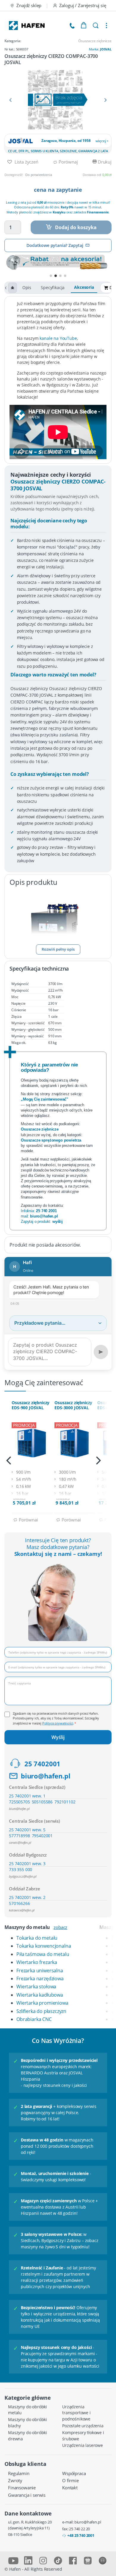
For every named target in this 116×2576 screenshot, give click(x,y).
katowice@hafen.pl (22, 1910)
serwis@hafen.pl (20, 1842)
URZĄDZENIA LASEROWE (83, 2445)
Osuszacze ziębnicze (95, 41)
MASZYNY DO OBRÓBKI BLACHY (28, 2423)
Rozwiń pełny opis (58, 949)
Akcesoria (84, 287)
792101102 (65, 1802)
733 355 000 (21, 1869)
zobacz (60, 1927)
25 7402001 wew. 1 (27, 1796)
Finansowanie (22, 2488)
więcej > (102, 141)
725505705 (19, 1802)
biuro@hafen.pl (46, 1776)
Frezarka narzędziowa (40, 1979)
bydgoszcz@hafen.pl (23, 1876)
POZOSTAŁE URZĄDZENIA (83, 2426)
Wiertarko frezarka (37, 1962)
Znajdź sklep (29, 5)
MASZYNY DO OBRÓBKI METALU (28, 2410)
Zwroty (15, 2480)
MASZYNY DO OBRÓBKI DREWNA (28, 2436)
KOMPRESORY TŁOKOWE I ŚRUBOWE (83, 2436)
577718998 (19, 1836)
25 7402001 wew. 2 (27, 1897)
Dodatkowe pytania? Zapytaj (55, 245)
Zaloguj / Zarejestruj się (83, 5)
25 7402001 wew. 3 (27, 1864)
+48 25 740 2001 (81, 2535)
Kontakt (70, 2488)
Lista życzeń (26, 162)
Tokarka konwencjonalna (44, 1946)
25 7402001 (42, 1764)
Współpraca (74, 2473)
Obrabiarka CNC (34, 2019)
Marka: (100, 49)
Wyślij (58, 1737)
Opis (27, 287)
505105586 (42, 1802)
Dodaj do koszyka (76, 227)
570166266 (19, 1903)
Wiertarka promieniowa (42, 2003)
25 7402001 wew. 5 (27, 1830)
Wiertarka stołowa (36, 1987)
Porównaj (68, 162)
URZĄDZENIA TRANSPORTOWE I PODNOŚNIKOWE (76, 2413)
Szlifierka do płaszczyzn (41, 2011)
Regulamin (19, 2473)
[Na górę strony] (12, 288)
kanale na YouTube (58, 338)
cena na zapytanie (58, 190)
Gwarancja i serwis (27, 2495)
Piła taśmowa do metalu (43, 1954)
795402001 (42, 1836)
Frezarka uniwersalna (40, 1971)
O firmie (70, 2480)
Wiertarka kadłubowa (40, 1995)
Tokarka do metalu (37, 1938)
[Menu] (106, 26)
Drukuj (104, 162)
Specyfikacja (53, 287)
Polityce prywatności (58, 1723)
